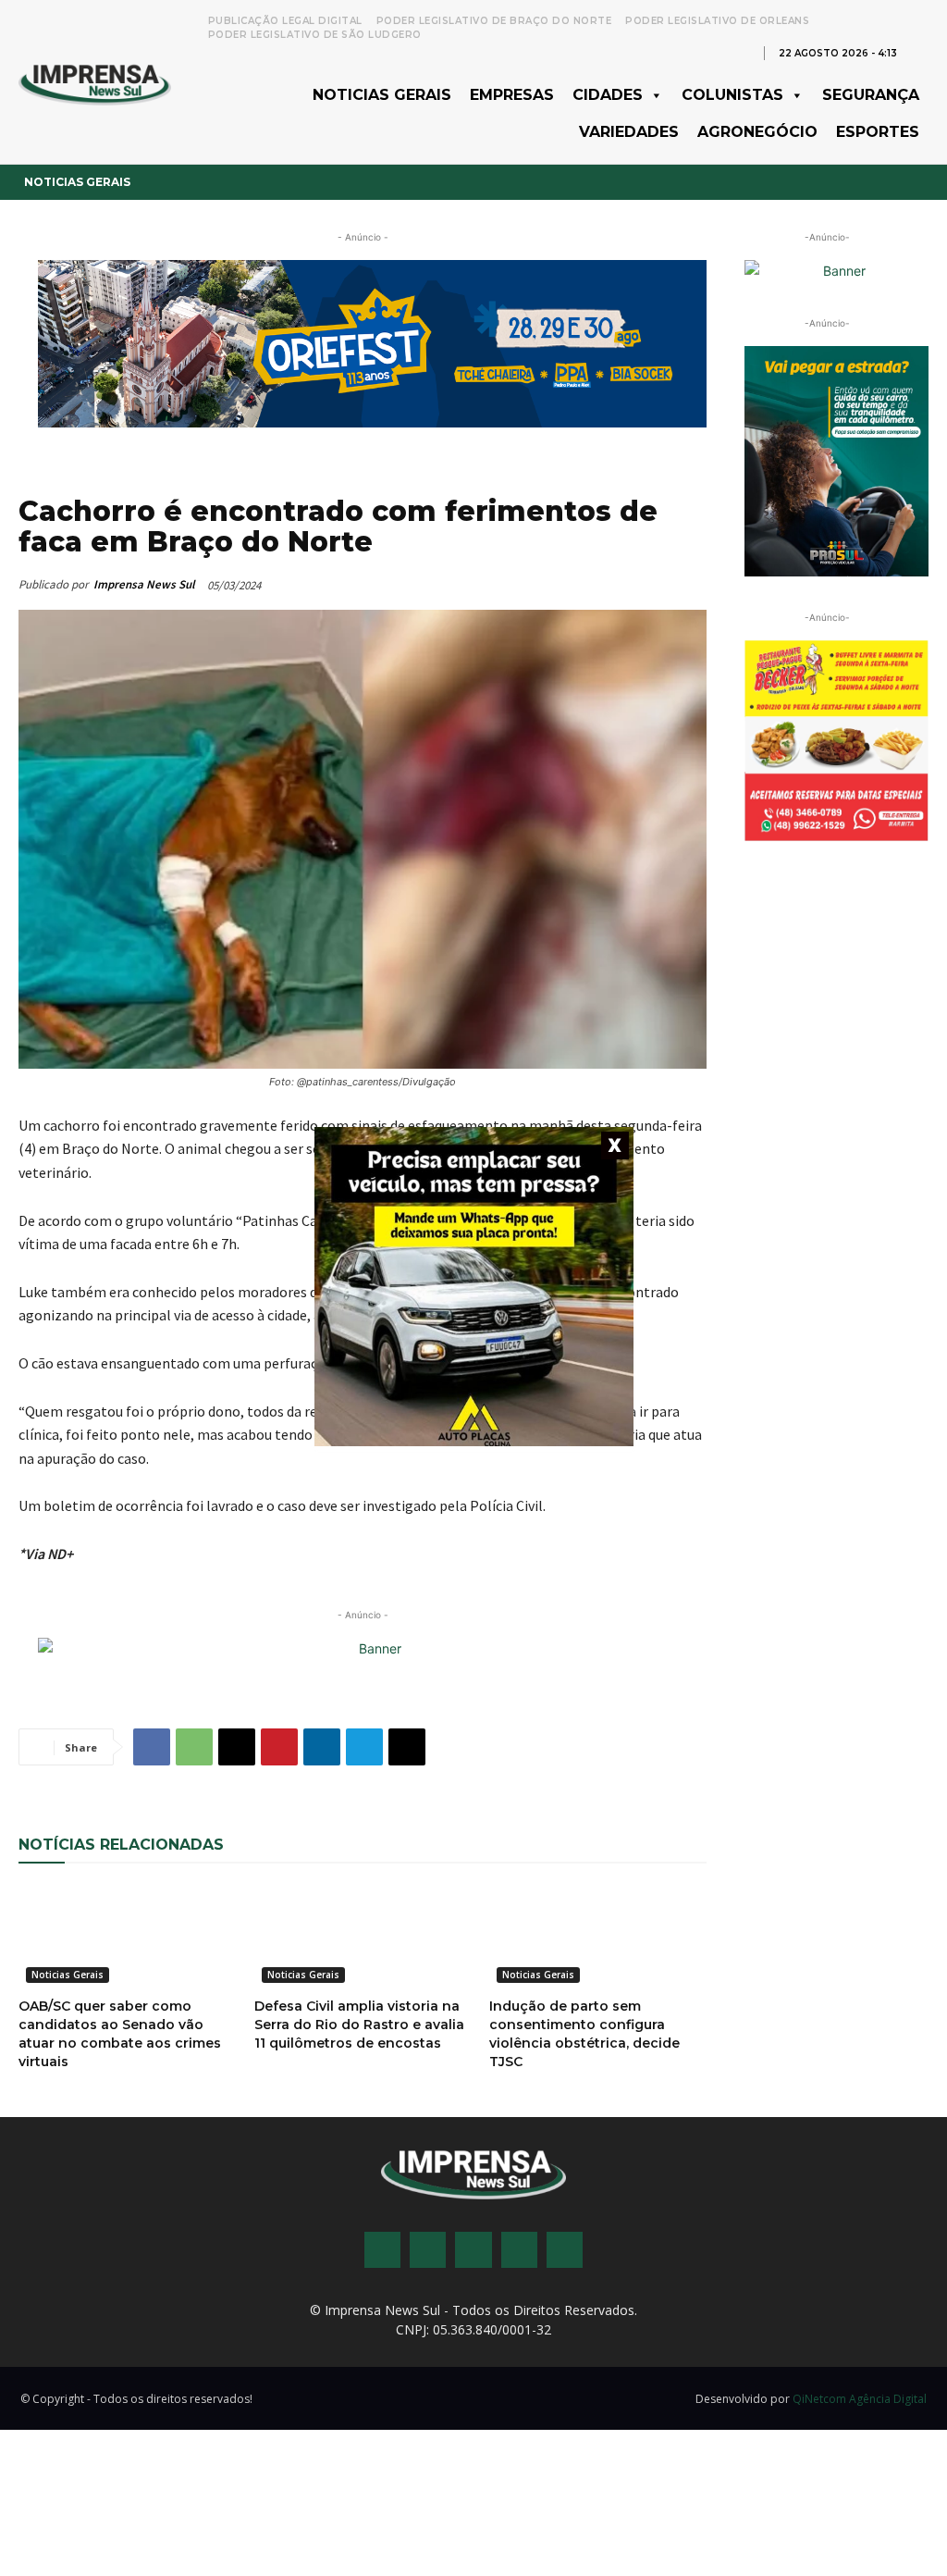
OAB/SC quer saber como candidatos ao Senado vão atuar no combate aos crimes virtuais (120, 2034)
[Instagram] (428, 2250)
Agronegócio (757, 132)
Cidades (608, 95)
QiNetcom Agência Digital (860, 2399)
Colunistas (732, 95)
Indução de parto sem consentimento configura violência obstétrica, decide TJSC (584, 2034)
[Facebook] (152, 1747)
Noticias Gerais (382, 95)
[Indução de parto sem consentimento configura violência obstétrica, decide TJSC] (598, 1936)
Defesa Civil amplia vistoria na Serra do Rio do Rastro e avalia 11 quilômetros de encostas (359, 2025)
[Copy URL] (407, 1747)
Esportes (878, 132)
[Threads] (565, 2250)
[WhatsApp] (194, 1747)
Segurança (871, 95)
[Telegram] (364, 1747)
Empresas (512, 95)
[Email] (237, 1747)
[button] (919, 52)
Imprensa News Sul (144, 584)
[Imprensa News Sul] (95, 83)
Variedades (629, 132)
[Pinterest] (279, 1747)
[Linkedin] (322, 1747)
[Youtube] (519, 2250)
